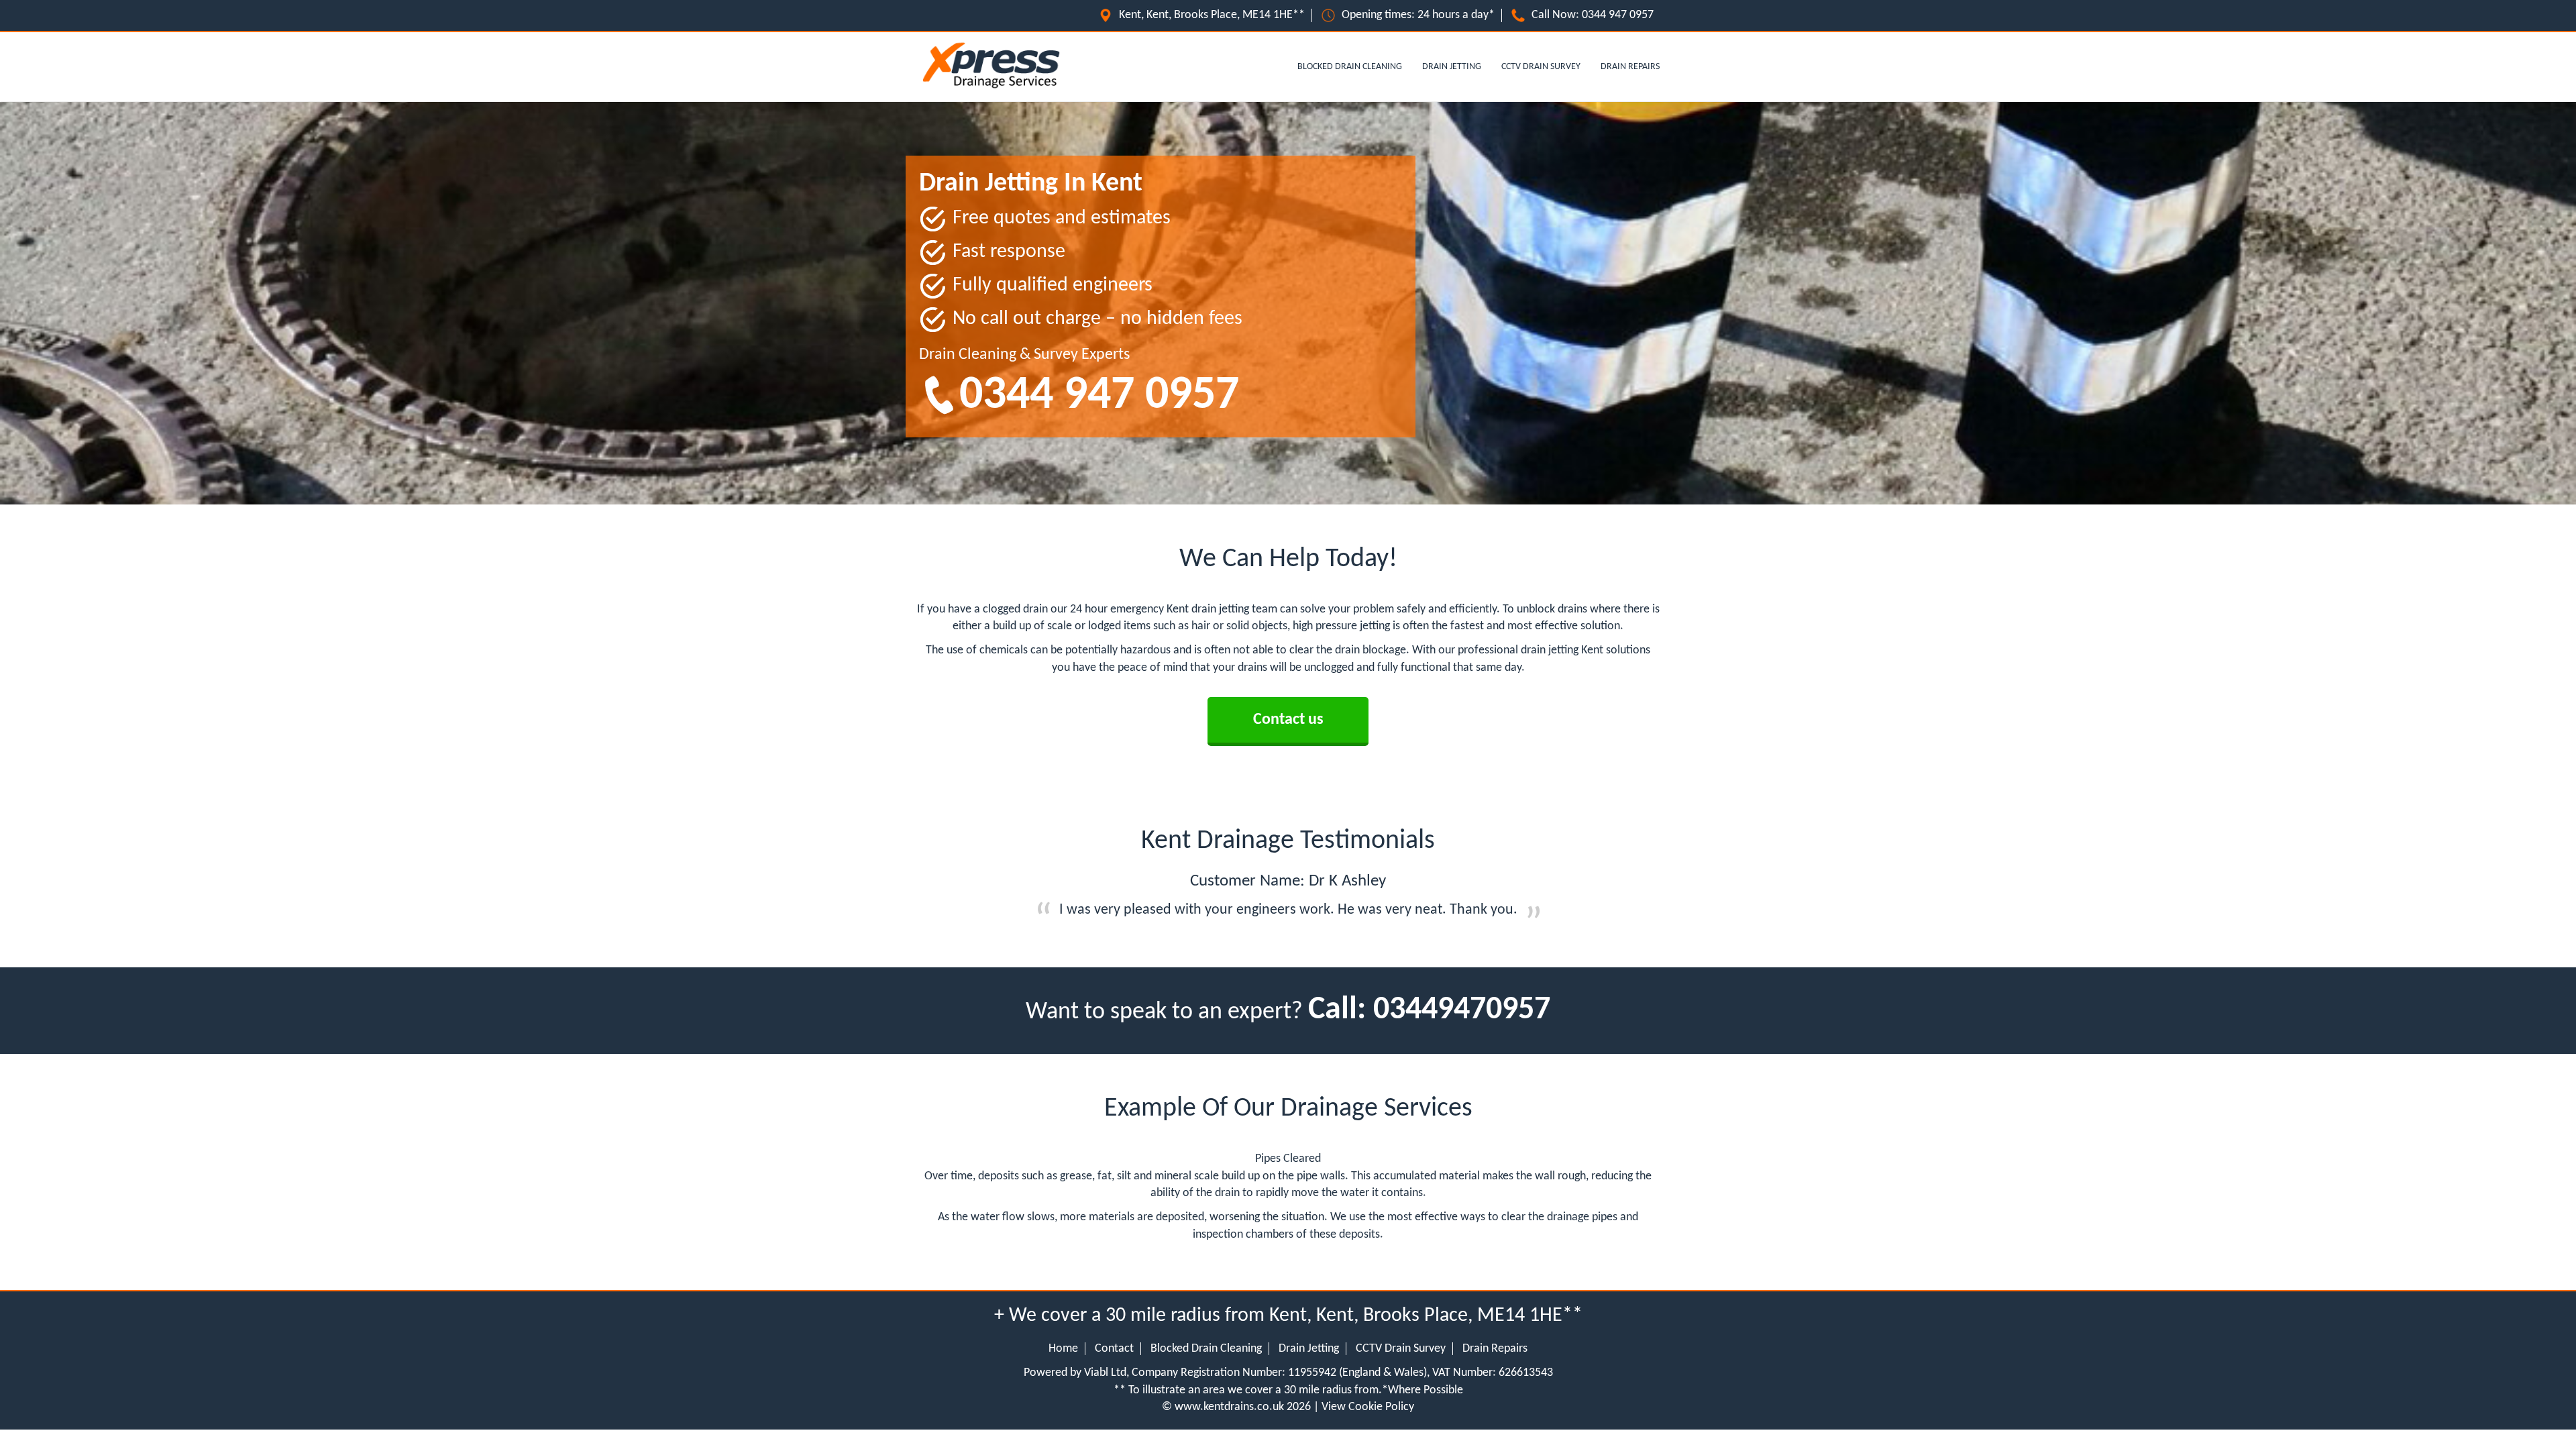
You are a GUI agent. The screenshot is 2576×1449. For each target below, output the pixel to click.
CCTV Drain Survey (1541, 67)
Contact (1114, 1349)
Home (1063, 1349)
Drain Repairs (1630, 67)
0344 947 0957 (1618, 15)
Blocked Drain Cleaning (1350, 67)
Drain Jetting (1452, 67)
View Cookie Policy (1368, 1407)
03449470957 (1462, 1010)
